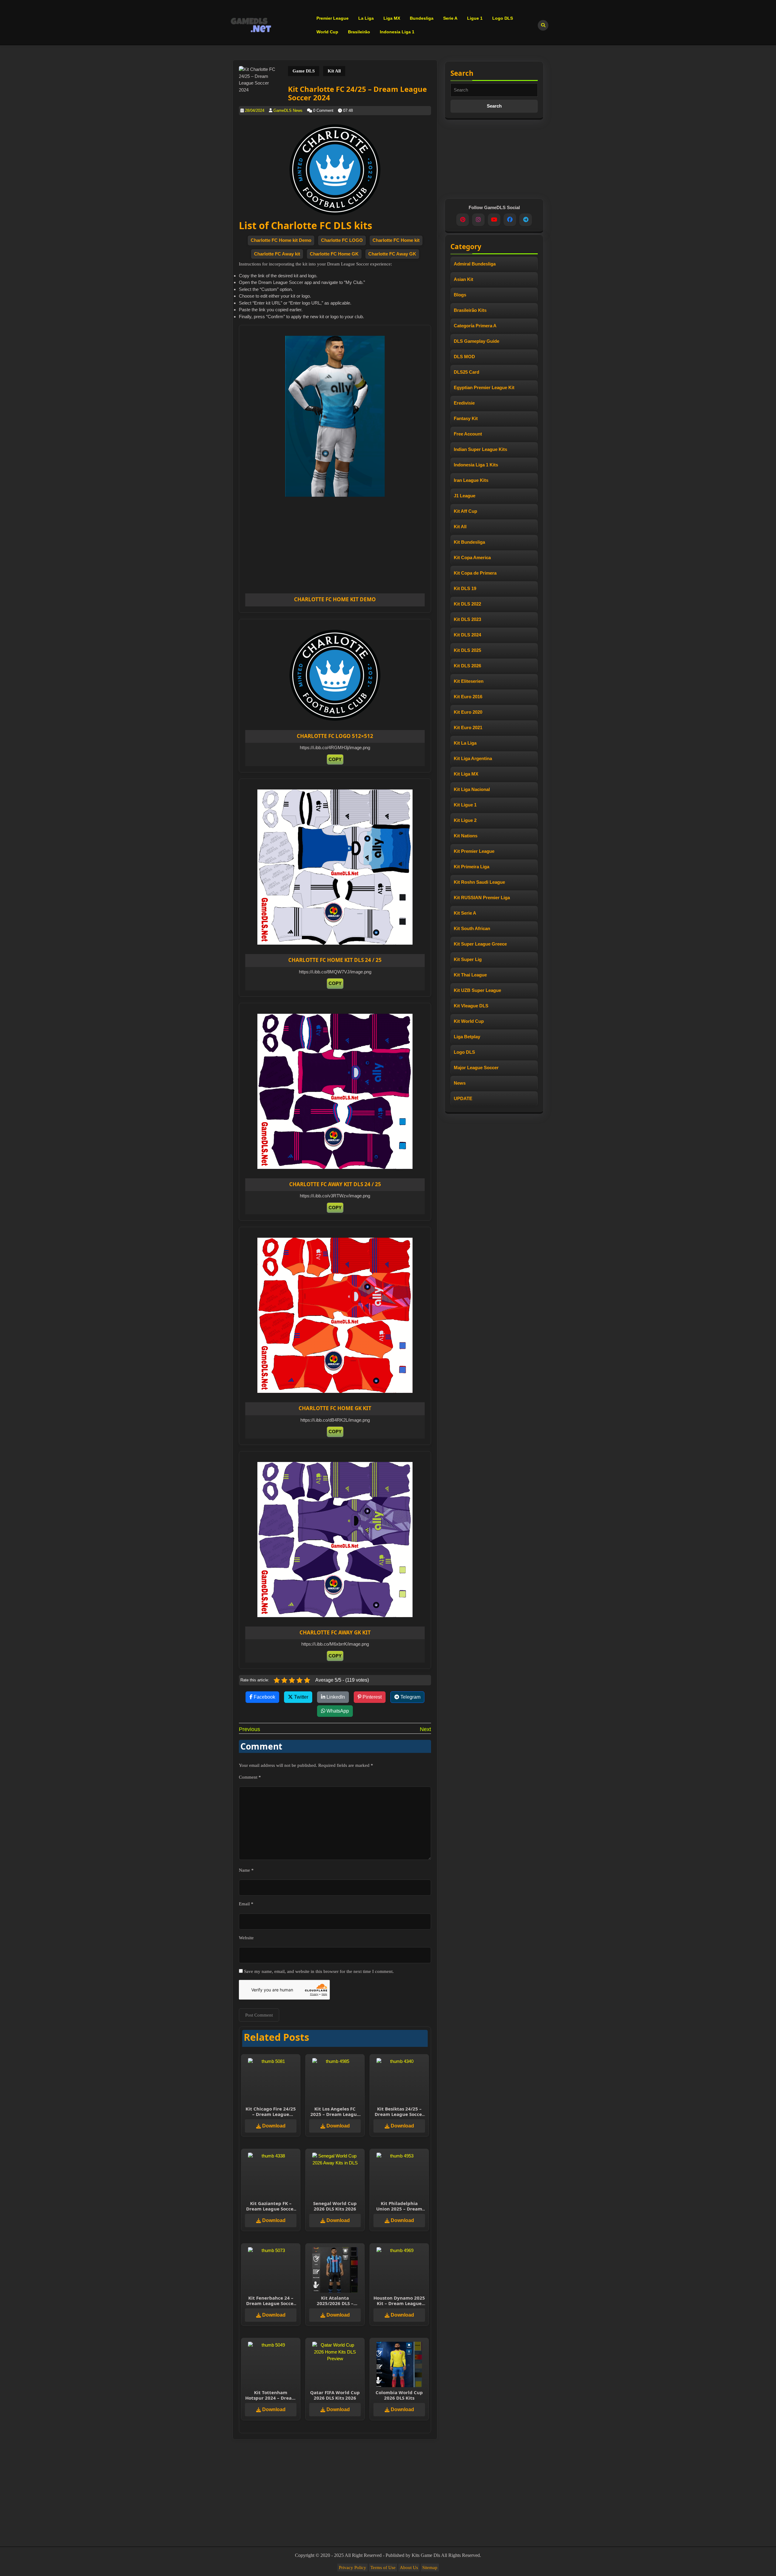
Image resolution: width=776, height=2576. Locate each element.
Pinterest (371, 1697)
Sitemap (430, 2568)
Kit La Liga (465, 743)
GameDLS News (288, 110)
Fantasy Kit (466, 418)
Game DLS (304, 71)
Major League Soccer (476, 1068)
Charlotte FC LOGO (342, 240)
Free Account (468, 434)
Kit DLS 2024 (467, 635)
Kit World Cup (469, 1021)
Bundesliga (422, 18)
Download (273, 2126)
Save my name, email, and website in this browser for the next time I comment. (319, 1971)
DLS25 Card (467, 372)
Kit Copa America (472, 557)
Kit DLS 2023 (467, 619)
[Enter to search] (543, 25)
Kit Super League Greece (480, 944)
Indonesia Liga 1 (397, 32)
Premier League (333, 18)
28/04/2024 (255, 110)
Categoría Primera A (475, 326)
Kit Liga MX (466, 774)
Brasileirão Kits (470, 310)
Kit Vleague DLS (471, 1006)
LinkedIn (335, 1697)
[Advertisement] (356, 549)
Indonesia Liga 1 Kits (476, 465)
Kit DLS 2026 (467, 666)
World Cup (327, 32)
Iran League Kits (471, 480)
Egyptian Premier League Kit (484, 387)
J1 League (465, 496)
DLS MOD (464, 357)
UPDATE (463, 1098)
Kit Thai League (470, 975)
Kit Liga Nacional (472, 789)
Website (246, 1938)
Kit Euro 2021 (468, 727)
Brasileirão (359, 32)
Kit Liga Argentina (473, 758)
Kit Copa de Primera (475, 573)
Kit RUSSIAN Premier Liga (482, 898)
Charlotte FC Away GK (392, 254)
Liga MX (392, 18)
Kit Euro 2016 (468, 697)
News (460, 1083)
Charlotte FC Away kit (277, 254)
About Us (409, 2568)
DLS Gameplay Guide (477, 341)
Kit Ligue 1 (465, 805)
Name (246, 1870)
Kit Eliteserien (469, 681)
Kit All (334, 71)
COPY (335, 759)
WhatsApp (337, 1711)
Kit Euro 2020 (468, 712)
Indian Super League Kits (480, 449)
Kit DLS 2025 (467, 650)
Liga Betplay (467, 1037)
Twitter (301, 1697)
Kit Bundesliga (469, 542)
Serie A (450, 18)
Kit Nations (466, 836)
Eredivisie (464, 403)
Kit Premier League (474, 851)
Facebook (264, 1697)
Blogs (460, 295)
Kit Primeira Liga (472, 867)
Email (246, 1904)
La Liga (366, 18)
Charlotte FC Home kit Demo (281, 240)
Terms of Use (383, 2568)
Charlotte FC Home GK (334, 254)
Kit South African (472, 928)
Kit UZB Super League (477, 990)
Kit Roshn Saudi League (479, 882)
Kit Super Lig (468, 959)
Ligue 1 (475, 18)
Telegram (410, 1697)
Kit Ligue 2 (465, 820)
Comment (250, 1777)
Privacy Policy (353, 2568)
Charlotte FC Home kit (396, 240)
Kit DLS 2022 (467, 604)
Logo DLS (503, 18)
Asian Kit (463, 279)
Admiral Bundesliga (475, 264)
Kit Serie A (465, 913)
